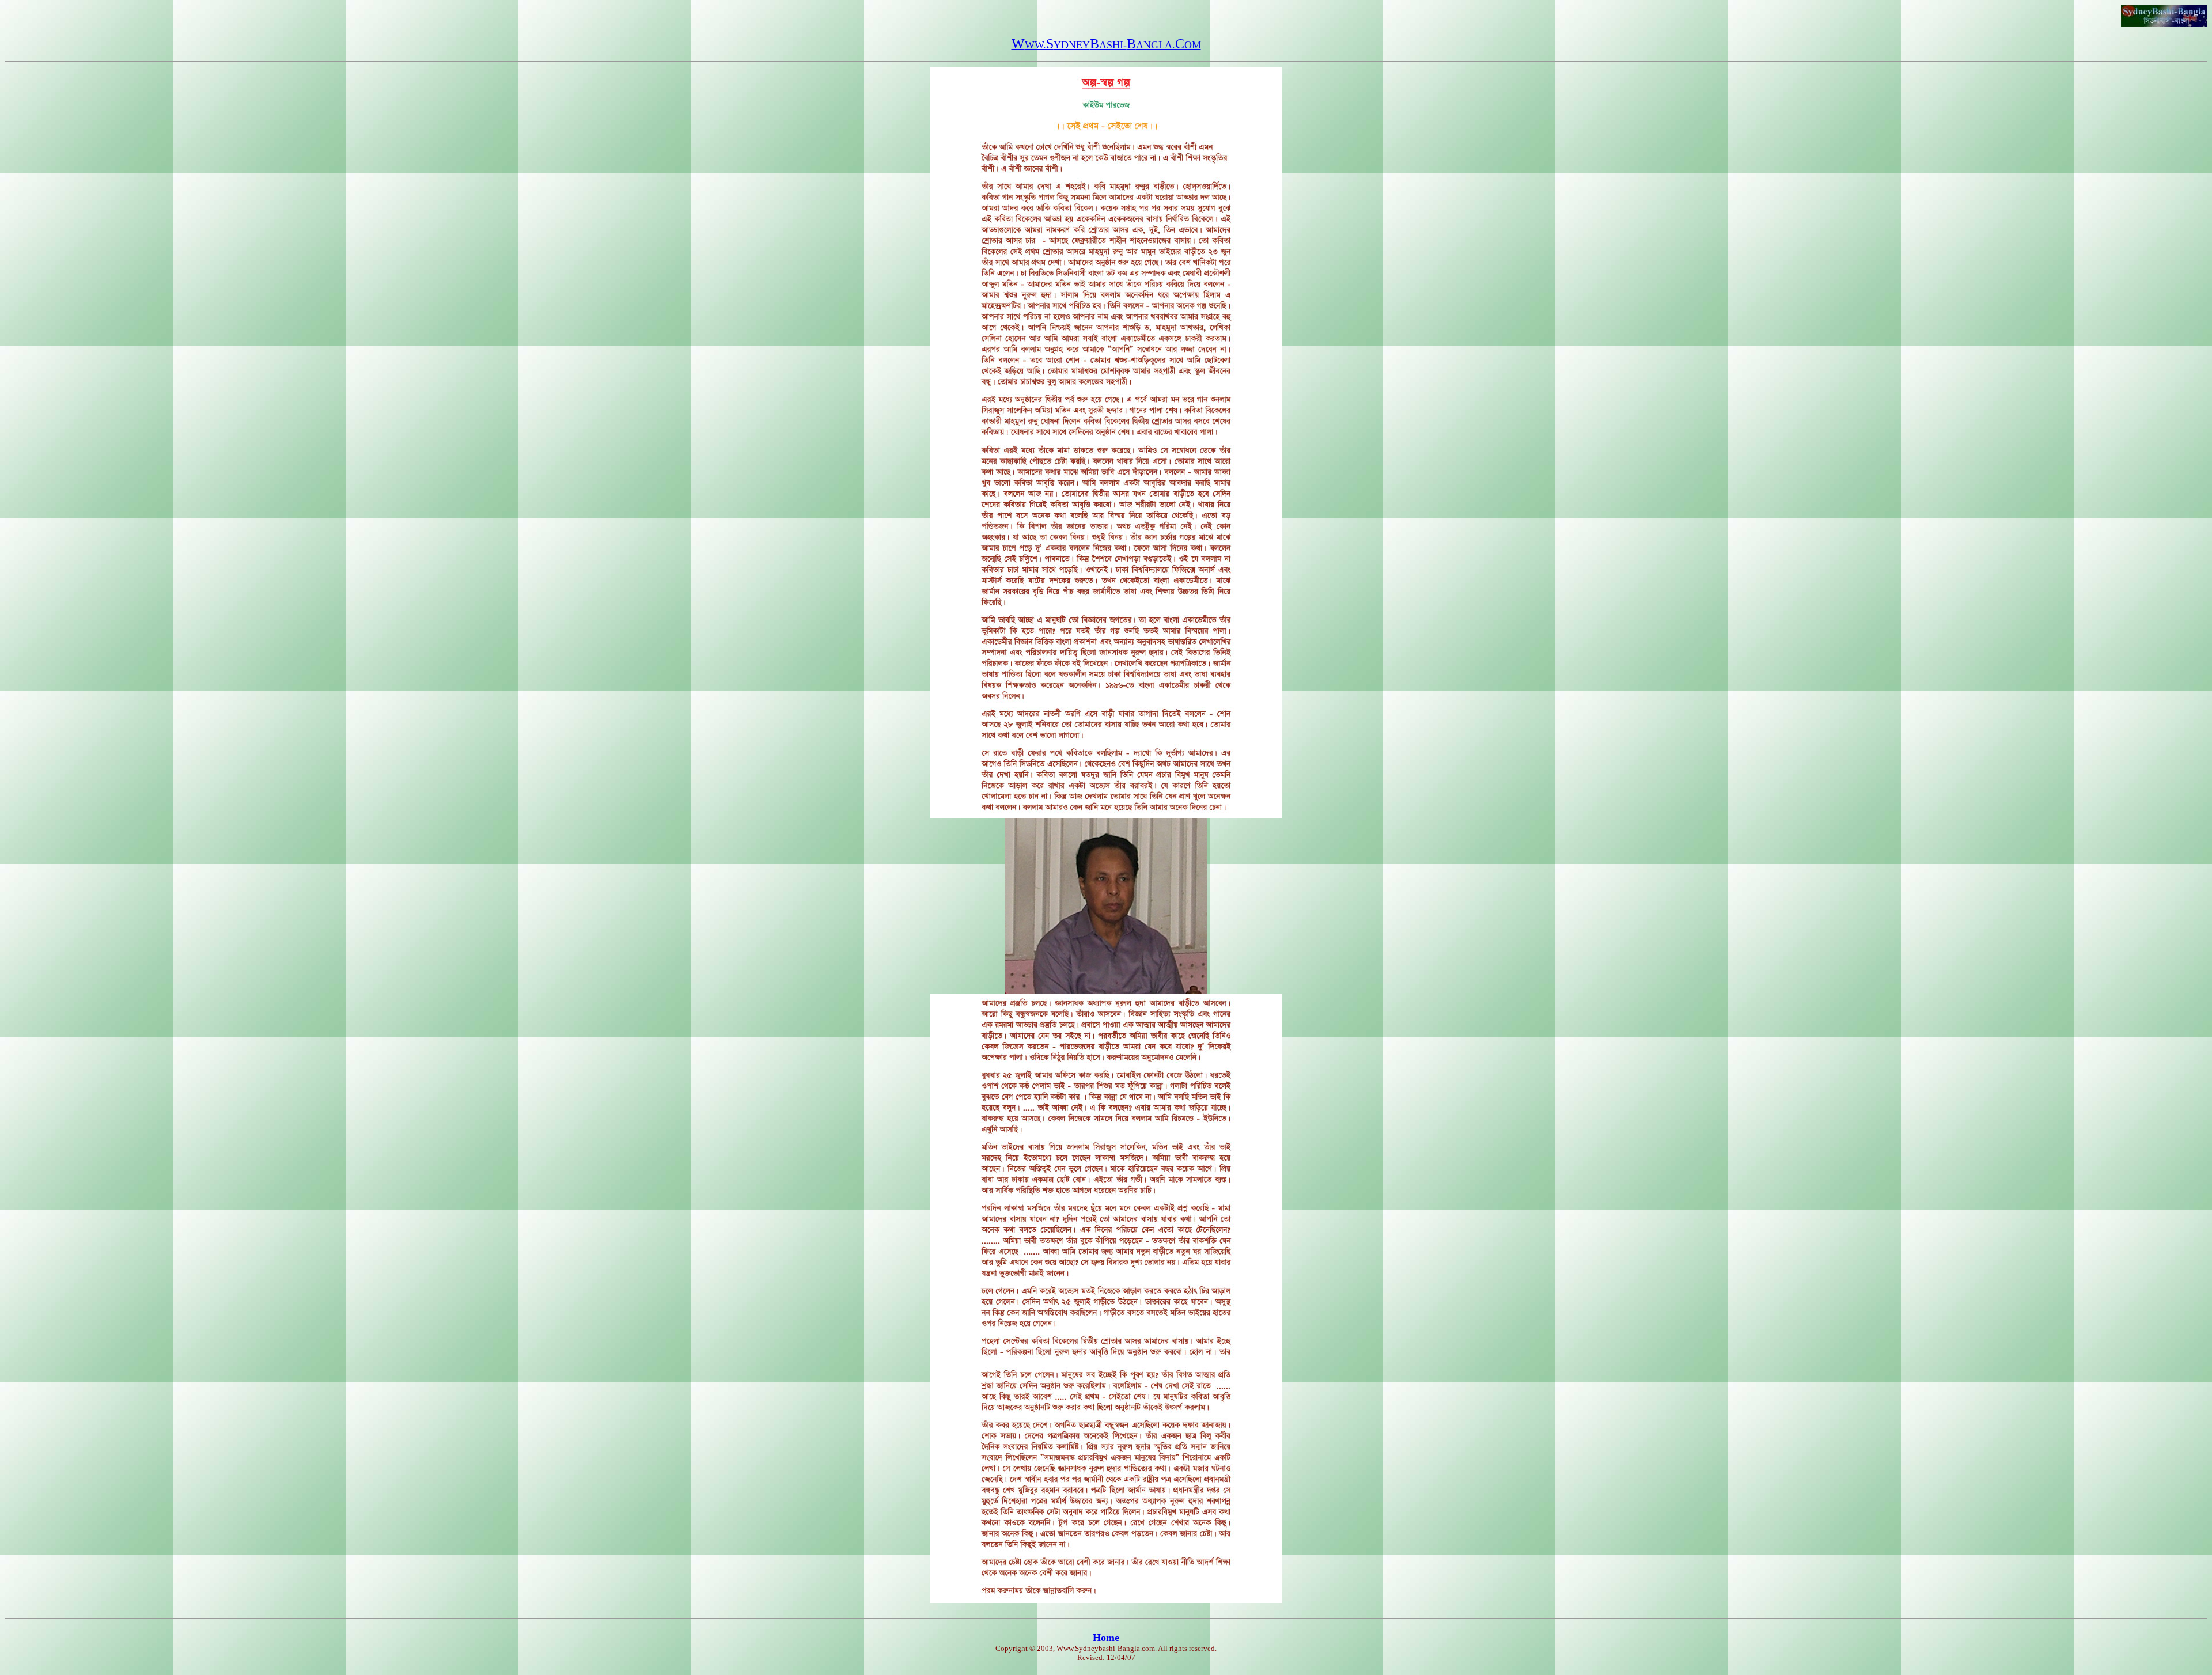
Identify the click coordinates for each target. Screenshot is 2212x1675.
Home (1106, 1638)
